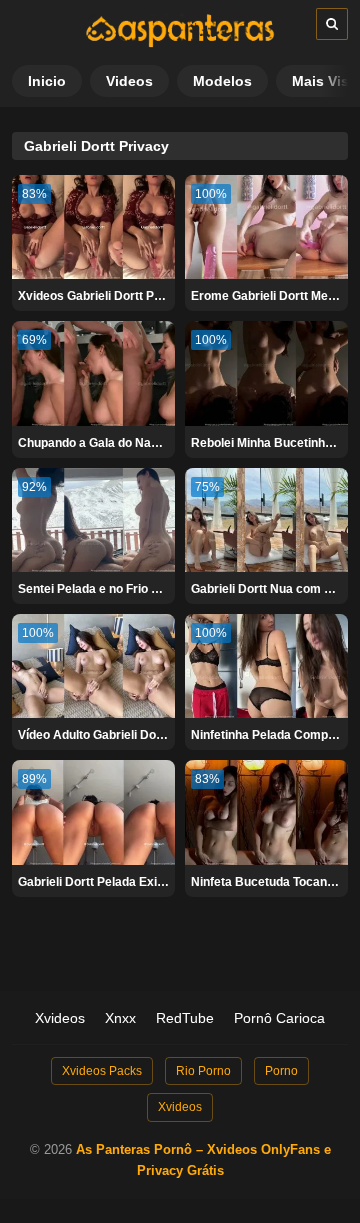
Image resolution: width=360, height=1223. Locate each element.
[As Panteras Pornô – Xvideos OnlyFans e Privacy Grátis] (180, 43)
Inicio (47, 81)
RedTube (185, 1018)
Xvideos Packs (102, 1071)
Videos (129, 81)
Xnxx (120, 1018)
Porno (281, 1071)
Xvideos (60, 1018)
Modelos (222, 81)
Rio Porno (203, 1071)
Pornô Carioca (279, 1018)
